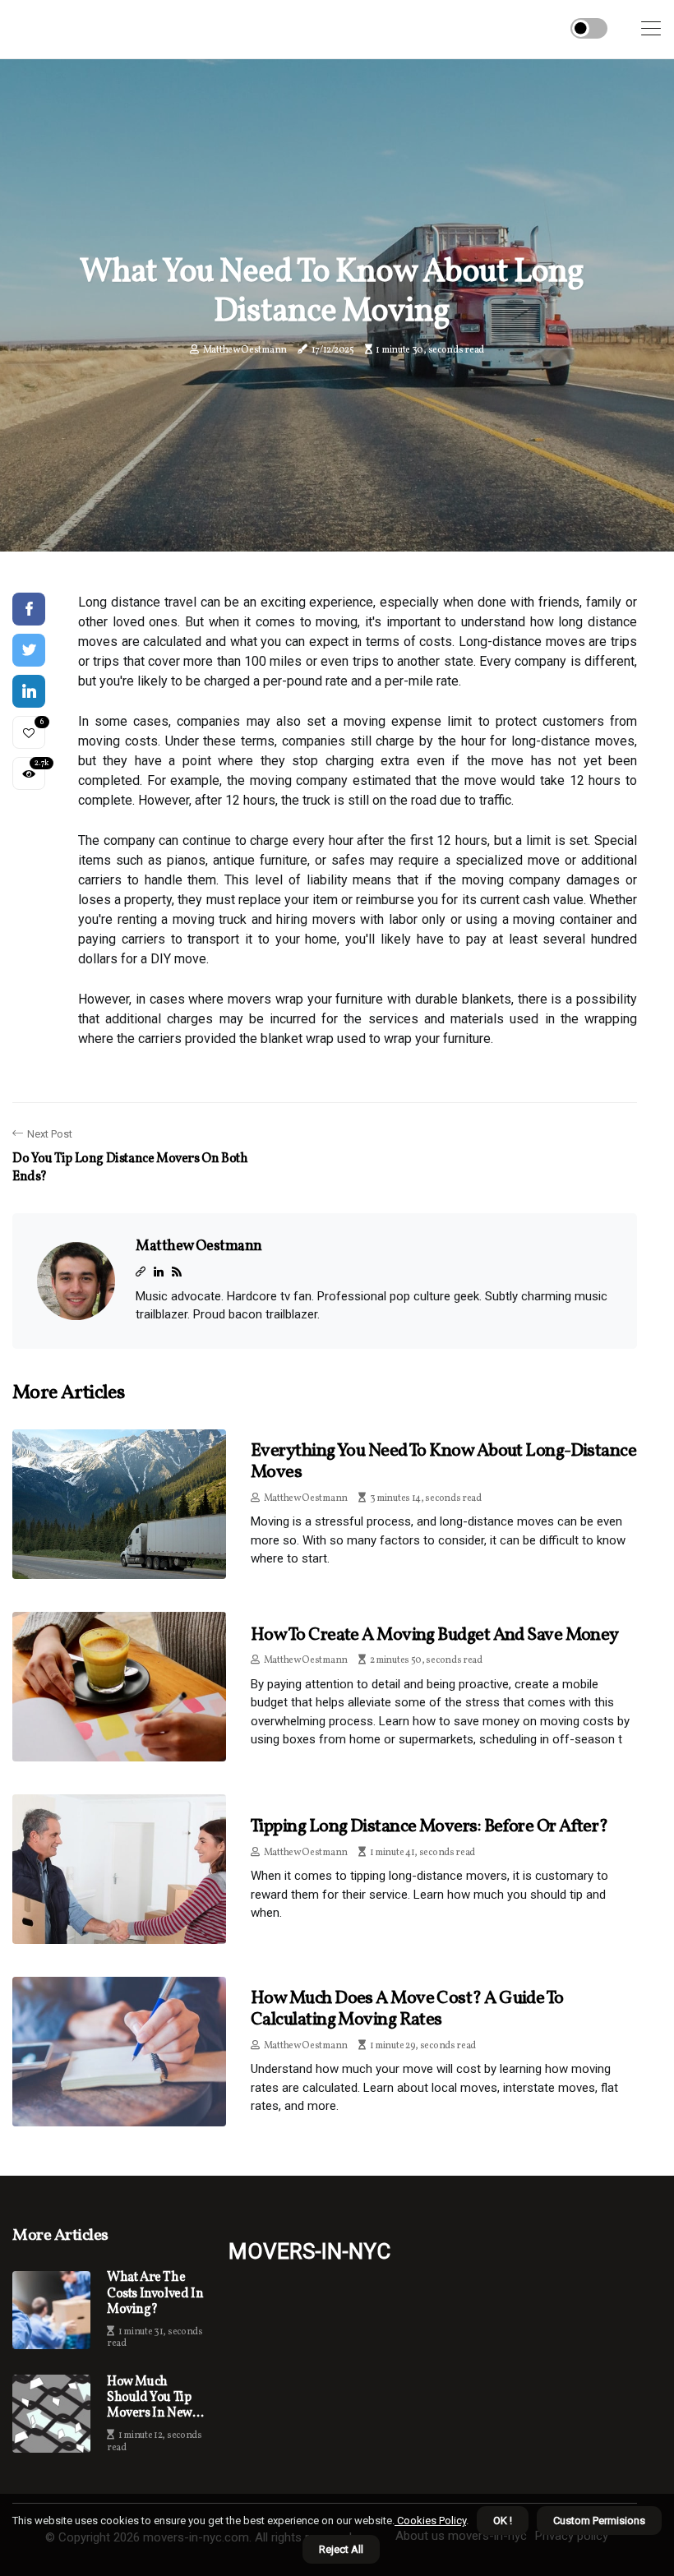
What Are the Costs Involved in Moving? (155, 2294)
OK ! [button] (503, 2521)
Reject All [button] (341, 2549)
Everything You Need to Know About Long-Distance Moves (443, 1462)
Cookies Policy (430, 2521)
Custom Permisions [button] (599, 2521)
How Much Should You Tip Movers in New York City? (150, 2398)
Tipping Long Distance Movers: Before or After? (429, 1827)
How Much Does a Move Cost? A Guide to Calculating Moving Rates (407, 2009)
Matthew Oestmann (245, 350)
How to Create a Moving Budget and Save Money (435, 1635)
